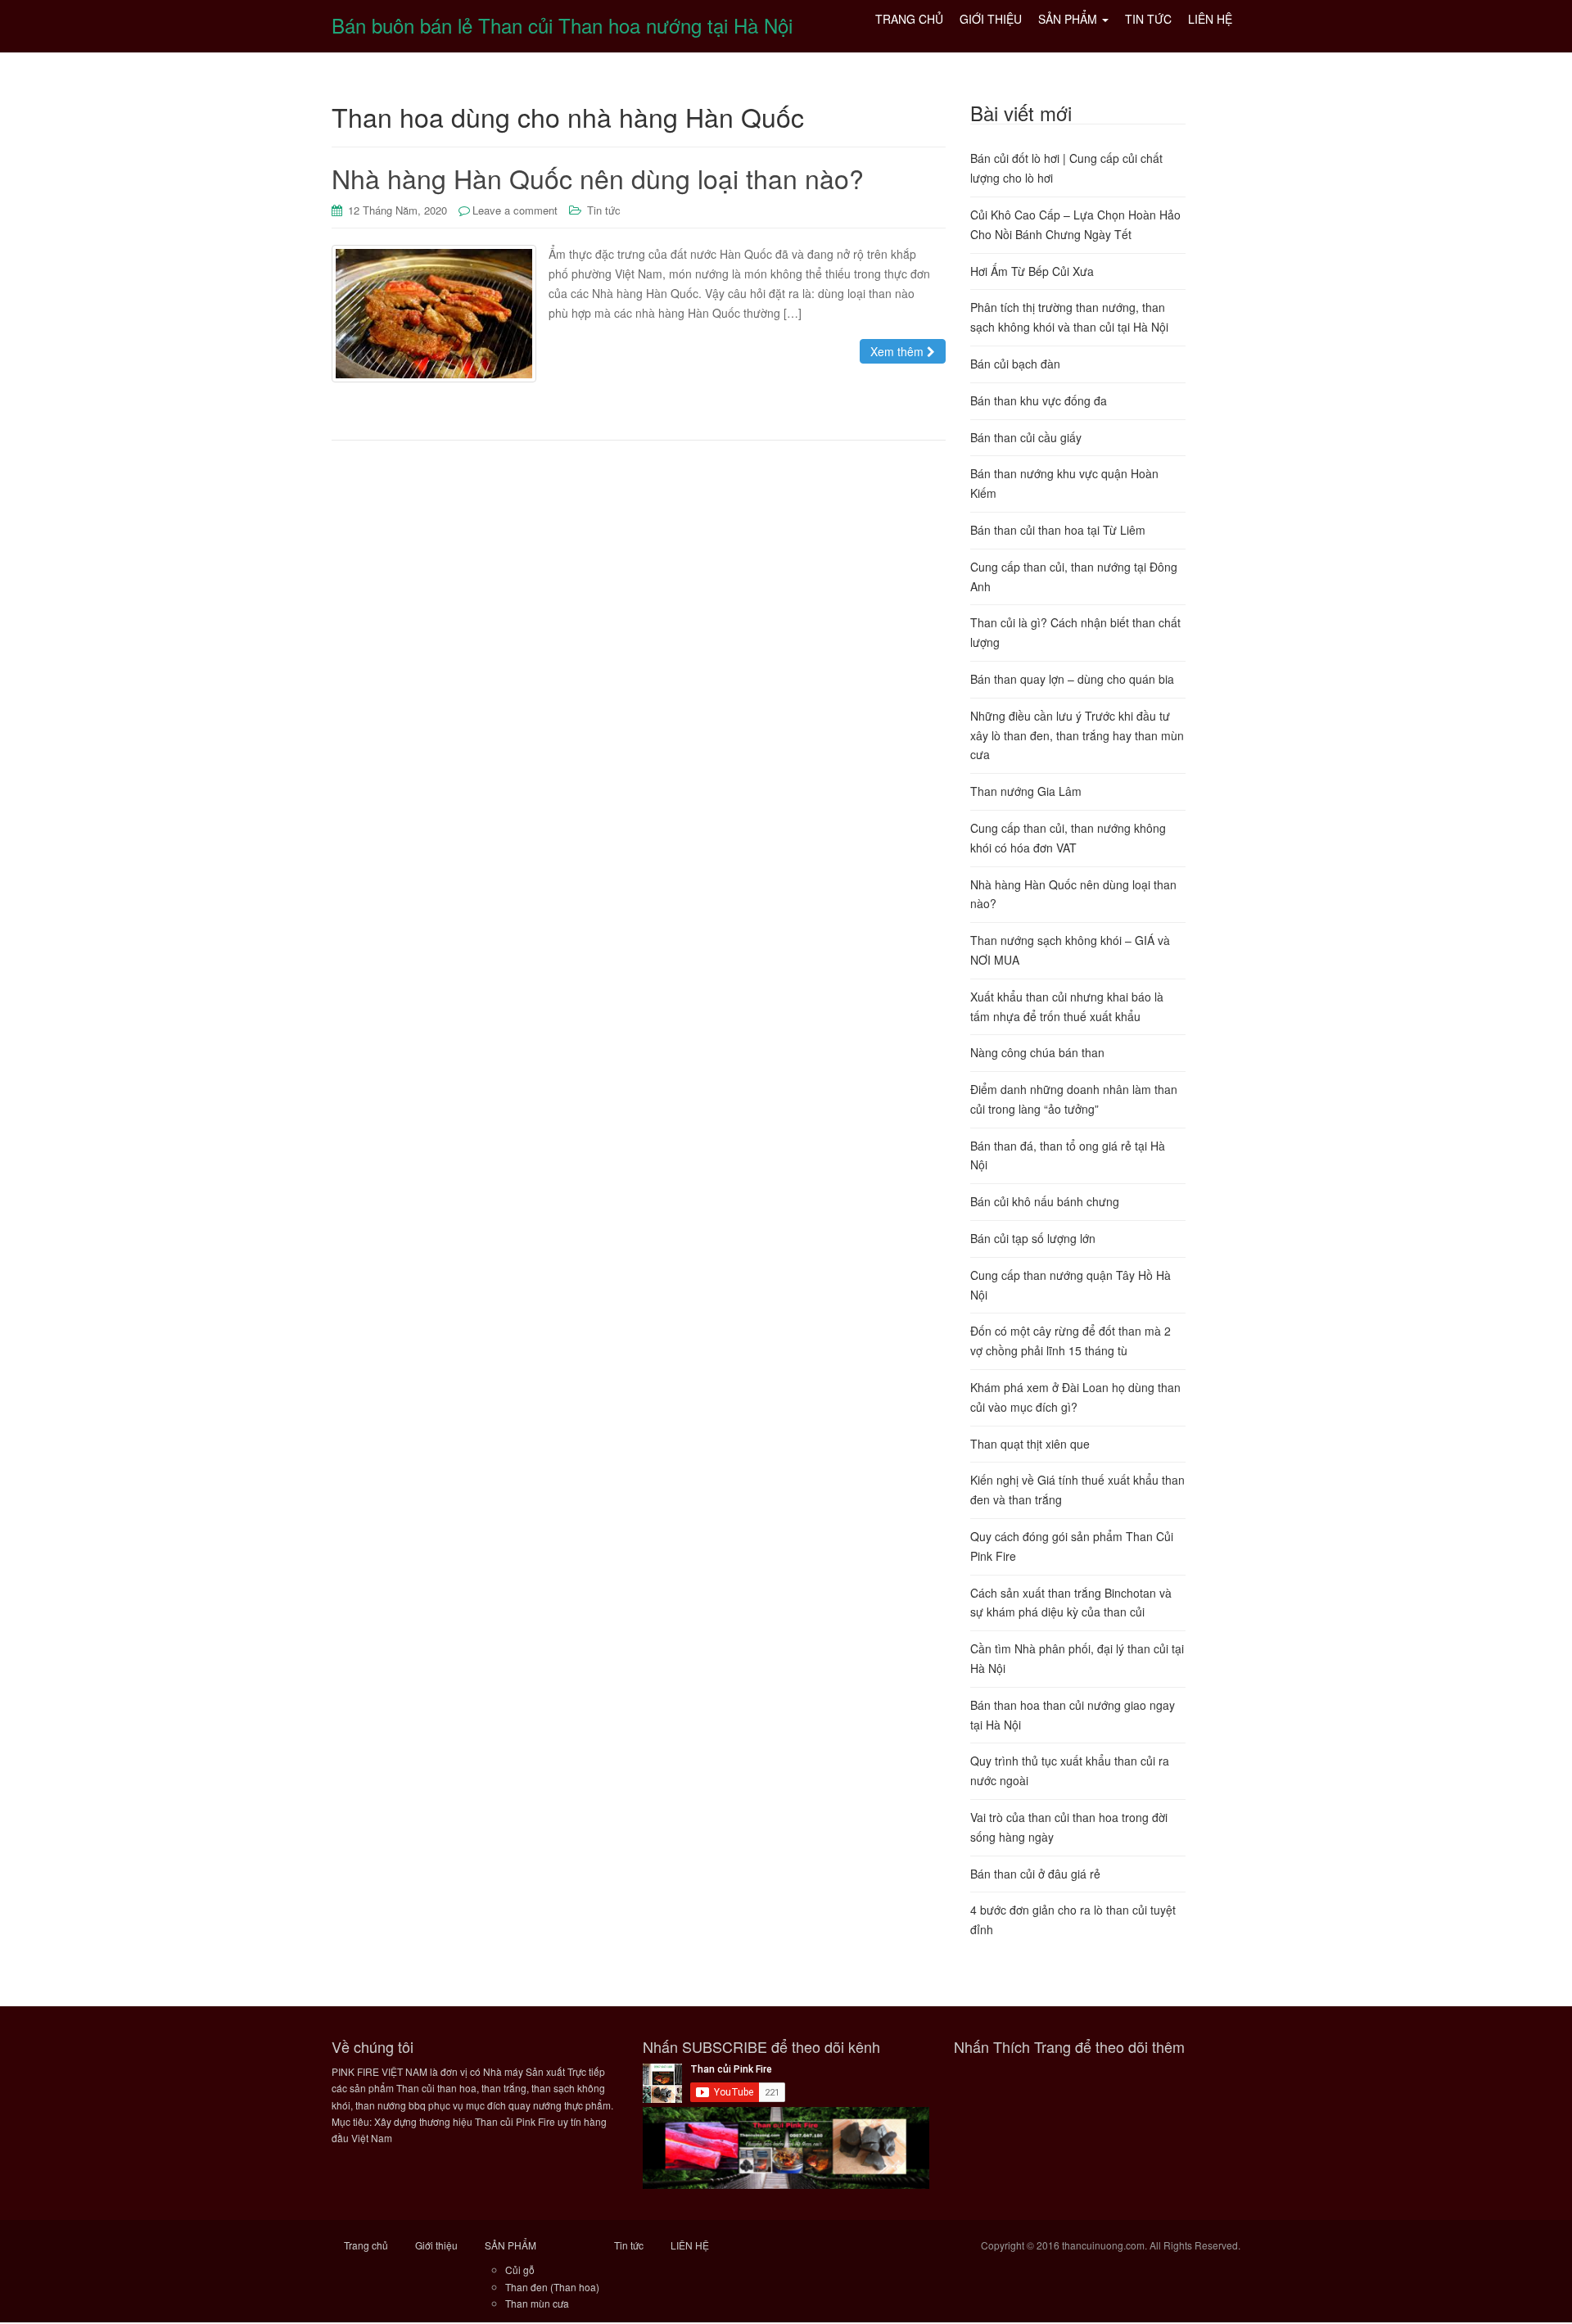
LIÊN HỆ (690, 2245)
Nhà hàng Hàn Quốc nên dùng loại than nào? (598, 178)
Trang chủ (366, 2245)
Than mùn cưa (537, 2303)
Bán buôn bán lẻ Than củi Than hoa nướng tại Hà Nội (562, 25)
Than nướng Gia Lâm (1026, 791)
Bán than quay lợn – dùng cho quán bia (1072, 679)
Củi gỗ (520, 2270)
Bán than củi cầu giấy (1026, 437)
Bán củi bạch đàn (1015, 364)
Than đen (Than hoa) (552, 2287)
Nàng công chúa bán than (1037, 1052)
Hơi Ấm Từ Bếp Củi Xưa (1032, 271)
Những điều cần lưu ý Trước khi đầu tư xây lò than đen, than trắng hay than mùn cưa (1077, 735)
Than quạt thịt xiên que (1030, 1444)
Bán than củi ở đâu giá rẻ (1035, 1874)
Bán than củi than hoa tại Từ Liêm (1058, 530)
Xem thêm (899, 351)
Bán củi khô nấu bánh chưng (1045, 1201)
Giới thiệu (436, 2245)
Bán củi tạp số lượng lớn (1033, 1238)
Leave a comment (515, 210)
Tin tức (604, 210)
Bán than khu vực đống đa (1039, 400)
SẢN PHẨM (510, 2245)
